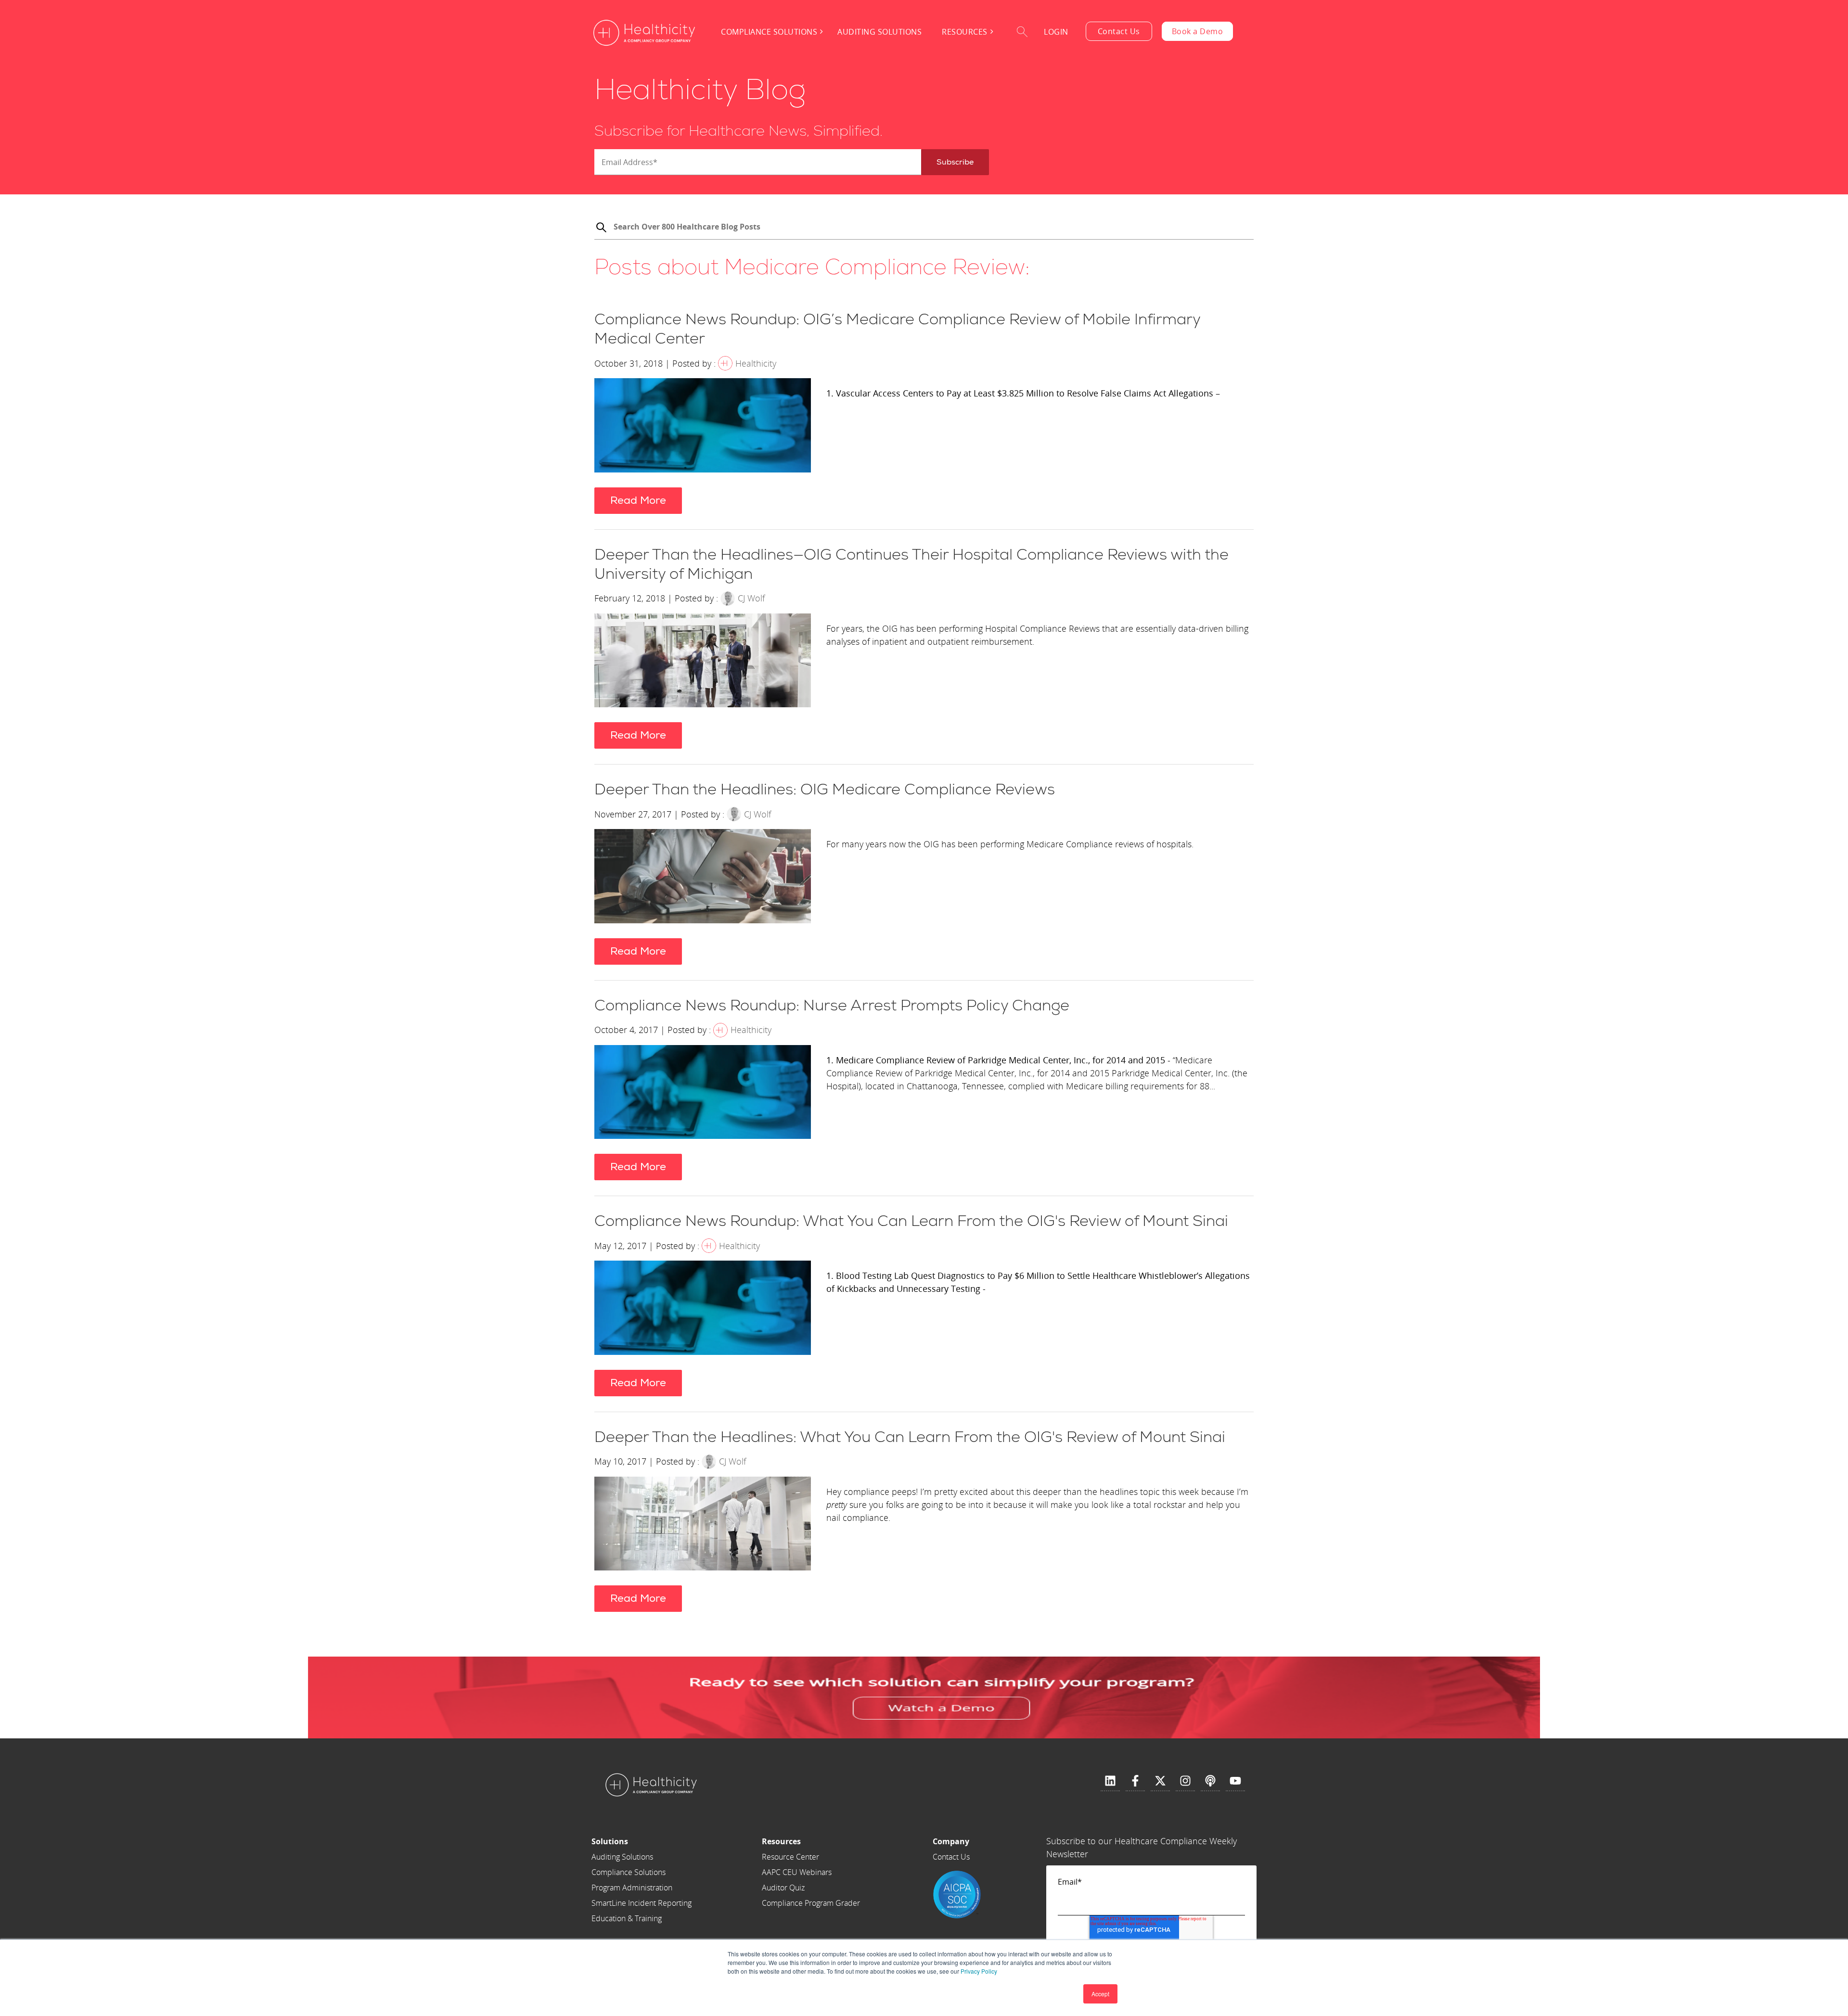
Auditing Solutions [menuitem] (879, 32)
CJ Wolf (751, 598)
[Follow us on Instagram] (1185, 1781)
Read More (638, 500)
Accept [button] (1100, 1994)
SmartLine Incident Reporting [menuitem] (642, 1903)
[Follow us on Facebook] (1135, 1781)
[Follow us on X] (1160, 1781)
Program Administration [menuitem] (632, 1888)
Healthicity (756, 363)
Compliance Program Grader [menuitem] (811, 1903)
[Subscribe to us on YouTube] (1235, 1781)
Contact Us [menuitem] (951, 1857)
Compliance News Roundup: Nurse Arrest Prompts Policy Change (832, 1006)
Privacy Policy (979, 1971)
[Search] (601, 229)
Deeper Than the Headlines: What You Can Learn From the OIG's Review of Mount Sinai (910, 1437)
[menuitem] (642, 1841)
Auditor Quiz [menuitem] (783, 1888)
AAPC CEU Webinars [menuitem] (797, 1872)
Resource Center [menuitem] (790, 1857)
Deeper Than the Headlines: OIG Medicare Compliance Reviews (825, 790)
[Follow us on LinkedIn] (1110, 1781)
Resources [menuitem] (965, 32)
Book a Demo (1198, 31)
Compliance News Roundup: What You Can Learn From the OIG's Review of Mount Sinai (911, 1221)
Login (1056, 32)
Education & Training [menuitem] (627, 1918)
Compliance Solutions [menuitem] (769, 32)
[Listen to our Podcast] (1210, 1781)
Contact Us (1119, 31)
